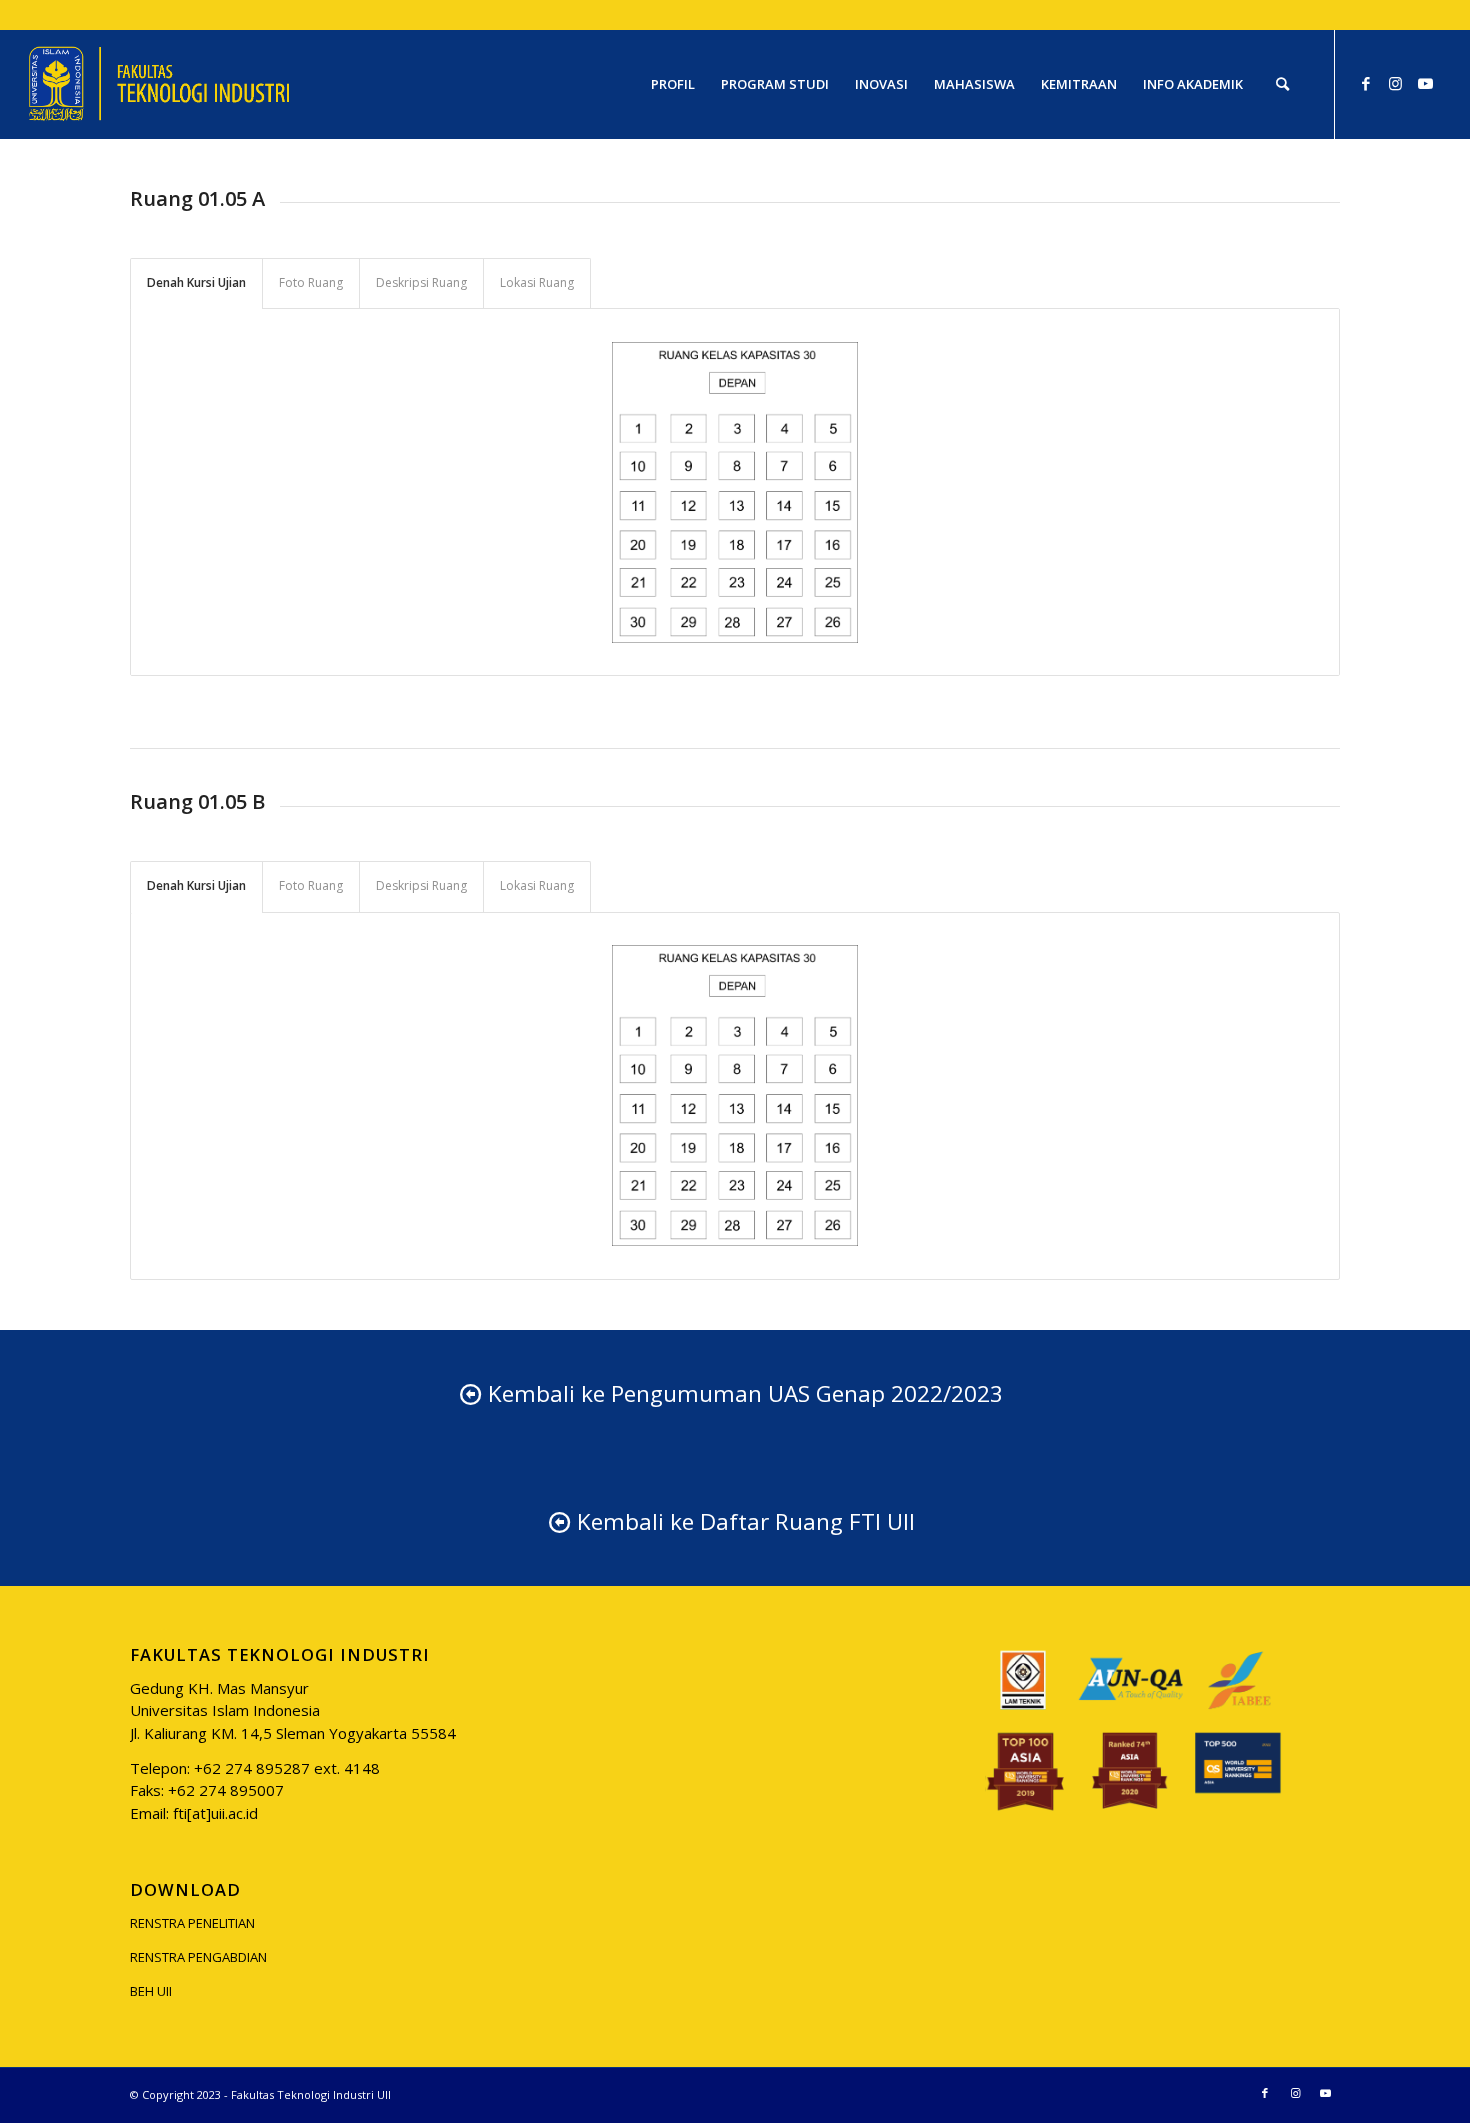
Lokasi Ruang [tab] (537, 282)
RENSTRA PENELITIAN (192, 1923)
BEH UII (151, 1991)
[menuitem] (673, 84)
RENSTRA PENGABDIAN (198, 1957)
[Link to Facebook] (1366, 83)
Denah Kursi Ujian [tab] (196, 282)
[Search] (1282, 84)
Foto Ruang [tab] (311, 282)
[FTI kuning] (159, 84)
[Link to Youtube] (1426, 83)
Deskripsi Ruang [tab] (421, 282)
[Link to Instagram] (1396, 83)
